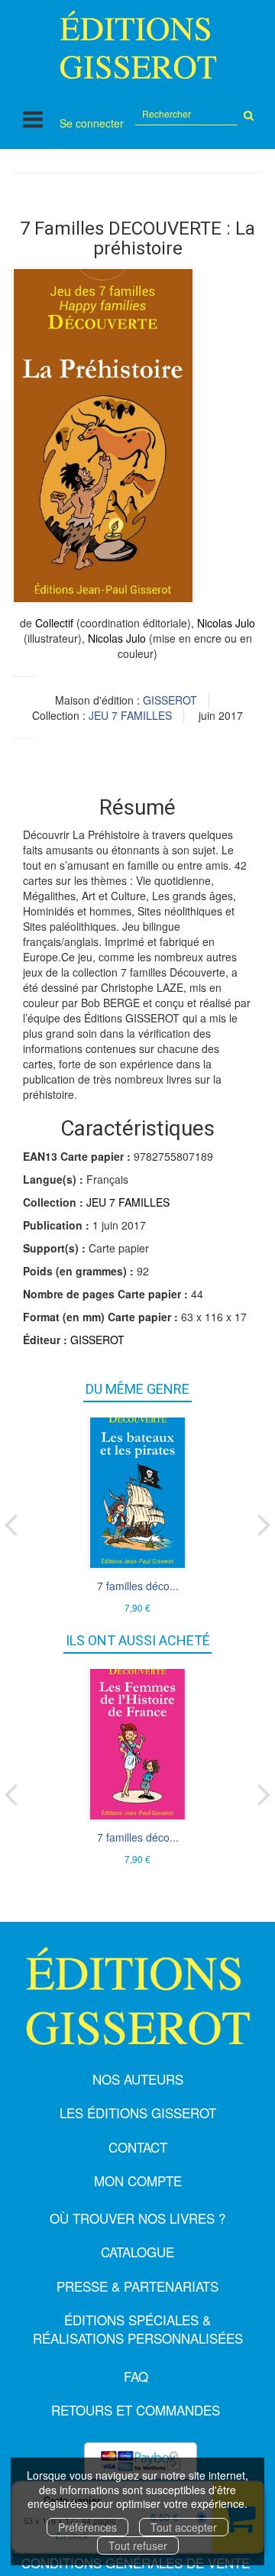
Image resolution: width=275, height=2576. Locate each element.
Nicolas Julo (226, 623)
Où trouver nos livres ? (137, 2218)
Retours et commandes (136, 2410)
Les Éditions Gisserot (138, 2113)
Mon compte (138, 2181)
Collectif (54, 623)
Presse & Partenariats (137, 2286)
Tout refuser (138, 2545)
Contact (138, 2147)
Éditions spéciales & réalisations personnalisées (138, 2329)
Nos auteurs (138, 2079)
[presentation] (11, 1521)
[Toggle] (33, 119)
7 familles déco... (138, 1586)
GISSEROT (170, 700)
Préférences (87, 2527)
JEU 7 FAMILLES (130, 715)
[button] (103, 436)
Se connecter (92, 123)
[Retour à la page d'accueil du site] (137, 45)
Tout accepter (184, 2527)
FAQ (136, 2376)
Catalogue (137, 2252)
